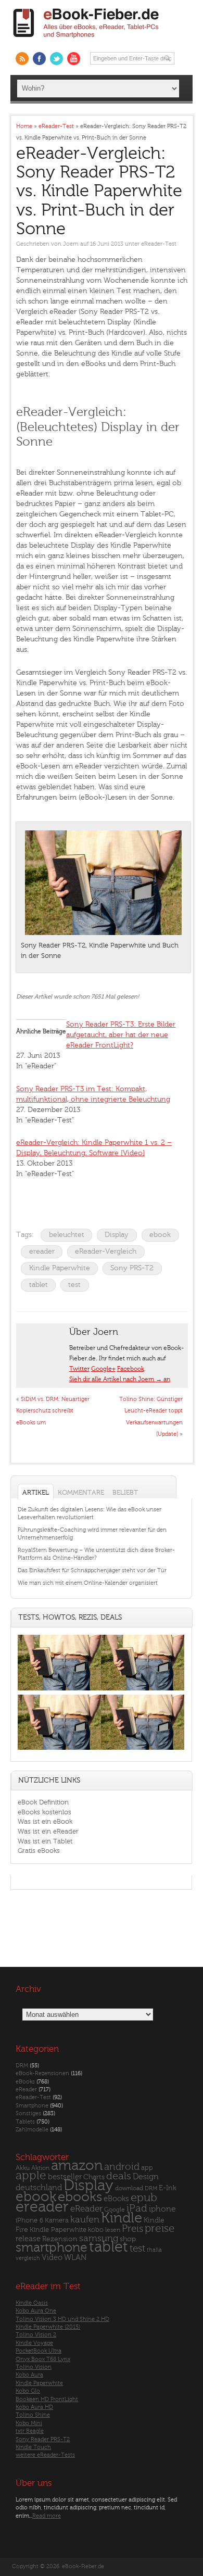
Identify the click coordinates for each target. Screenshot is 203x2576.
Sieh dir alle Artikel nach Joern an (120, 1379)
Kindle (122, 2218)
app (147, 2168)
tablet (39, 1285)
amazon (77, 2165)
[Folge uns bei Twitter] (56, 59)
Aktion (40, 2168)
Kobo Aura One (36, 2311)
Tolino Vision (34, 2367)
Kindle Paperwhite (60, 1268)
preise (160, 2228)
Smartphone (32, 2106)
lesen (113, 2230)
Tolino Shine (33, 2415)
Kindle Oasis (32, 2303)
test (74, 1285)
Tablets (25, 2122)
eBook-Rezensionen (42, 2073)
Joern (71, 244)
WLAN (75, 2258)
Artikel (36, 1492)
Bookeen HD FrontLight (47, 2399)
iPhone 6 (29, 2220)
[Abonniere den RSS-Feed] (22, 59)
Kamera (57, 2220)
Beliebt (125, 1492)
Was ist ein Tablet (45, 1841)
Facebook (131, 1369)
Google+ (103, 1369)
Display (117, 1235)
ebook (160, 1235)
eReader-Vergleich (106, 1251)
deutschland (39, 2188)
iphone (162, 2209)
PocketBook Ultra (39, 2351)
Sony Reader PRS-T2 (43, 2439)
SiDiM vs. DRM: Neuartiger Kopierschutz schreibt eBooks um (53, 1411)
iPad (137, 2208)
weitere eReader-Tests (45, 2455)
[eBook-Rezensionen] (59, 1750)
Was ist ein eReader (48, 1831)
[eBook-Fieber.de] (86, 40)
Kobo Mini (29, 2423)
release (28, 2239)
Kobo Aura (29, 2375)
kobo (96, 2230)
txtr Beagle (30, 2431)
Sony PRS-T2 (132, 1268)
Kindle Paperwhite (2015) (48, 2327)
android (122, 2167)
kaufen (85, 2220)
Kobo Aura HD (34, 2407)
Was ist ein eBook (45, 1821)
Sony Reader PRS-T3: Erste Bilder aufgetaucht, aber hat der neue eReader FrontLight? (121, 1035)
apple (31, 2176)
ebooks (80, 2197)
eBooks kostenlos (45, 1812)
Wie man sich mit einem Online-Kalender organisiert (88, 1583)
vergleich (28, 2258)
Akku (23, 2168)
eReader (26, 2089)
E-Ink (168, 2188)
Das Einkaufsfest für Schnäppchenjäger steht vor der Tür (92, 1570)
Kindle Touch (33, 2447)
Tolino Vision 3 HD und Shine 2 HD (62, 2319)
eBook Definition (43, 1802)
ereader (42, 1251)
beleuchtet (67, 1235)
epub (144, 2198)
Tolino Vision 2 (36, 2335)
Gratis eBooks (39, 1851)
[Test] (59, 1690)
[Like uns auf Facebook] (39, 59)
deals (119, 2176)
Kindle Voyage (34, 2343)
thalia (154, 2250)
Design (146, 2177)
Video (52, 2258)
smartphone (52, 2247)
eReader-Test (159, 244)
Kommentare (81, 1492)
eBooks (25, 2082)
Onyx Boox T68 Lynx (43, 2359)
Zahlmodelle (32, 2130)
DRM (22, 2066)
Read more (47, 2516)
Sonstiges (28, 2113)
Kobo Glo (28, 2391)
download (129, 2188)
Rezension (60, 2239)
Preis (132, 2229)
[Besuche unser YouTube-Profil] (74, 59)
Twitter (79, 1369)
